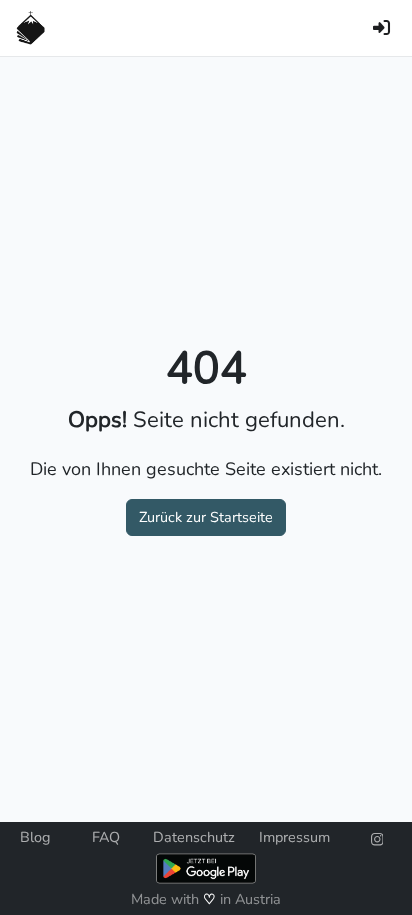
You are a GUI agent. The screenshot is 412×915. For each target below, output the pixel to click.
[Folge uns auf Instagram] (377, 837)
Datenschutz (194, 837)
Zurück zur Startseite (206, 517)
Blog (35, 837)
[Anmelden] (381, 28)
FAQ (106, 837)
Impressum (294, 837)
